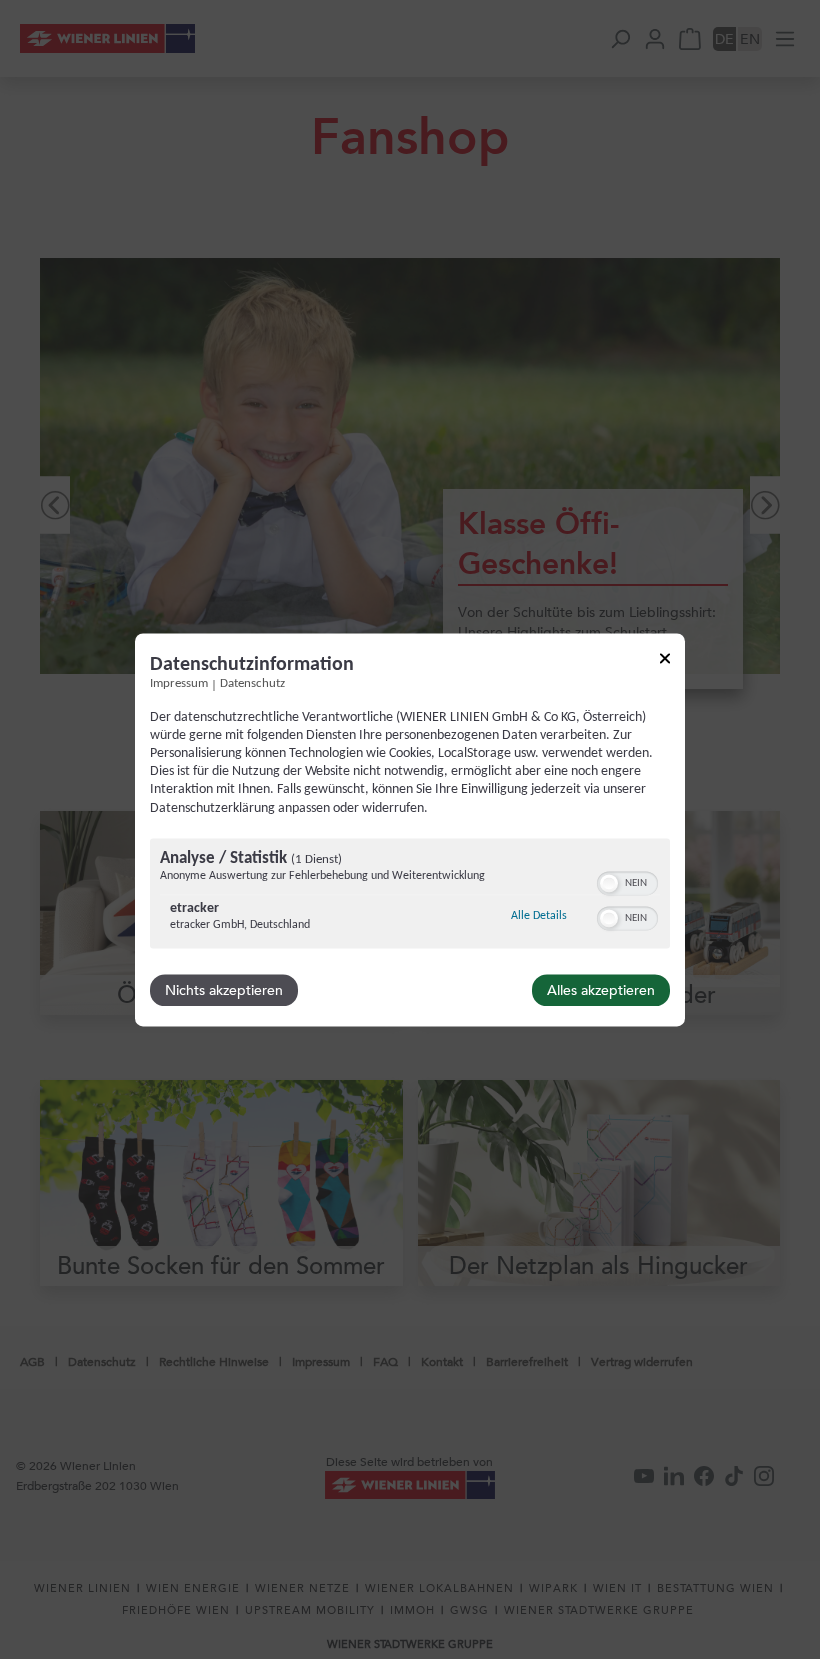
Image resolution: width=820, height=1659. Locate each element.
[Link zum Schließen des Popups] (665, 661)
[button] (609, 883)
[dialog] (410, 829)
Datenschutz (252, 684)
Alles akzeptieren (601, 990)
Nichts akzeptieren (224, 990)
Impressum (179, 684)
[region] (410, 895)
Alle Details (539, 915)
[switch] (627, 881)
